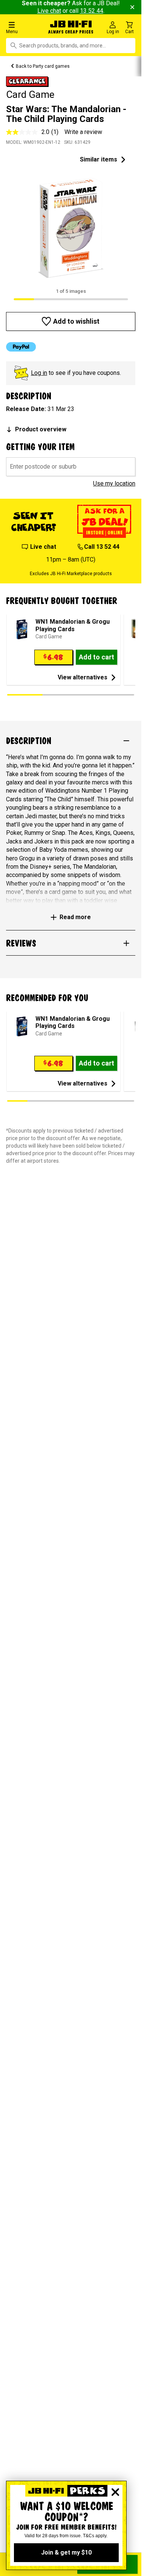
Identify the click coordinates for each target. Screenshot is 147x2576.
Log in (39, 373)
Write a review (83, 132)
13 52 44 (92, 11)
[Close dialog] (115, 2492)
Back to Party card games (43, 66)
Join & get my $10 (66, 2552)
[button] (24, 27)
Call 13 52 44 (102, 547)
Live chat (49, 11)
